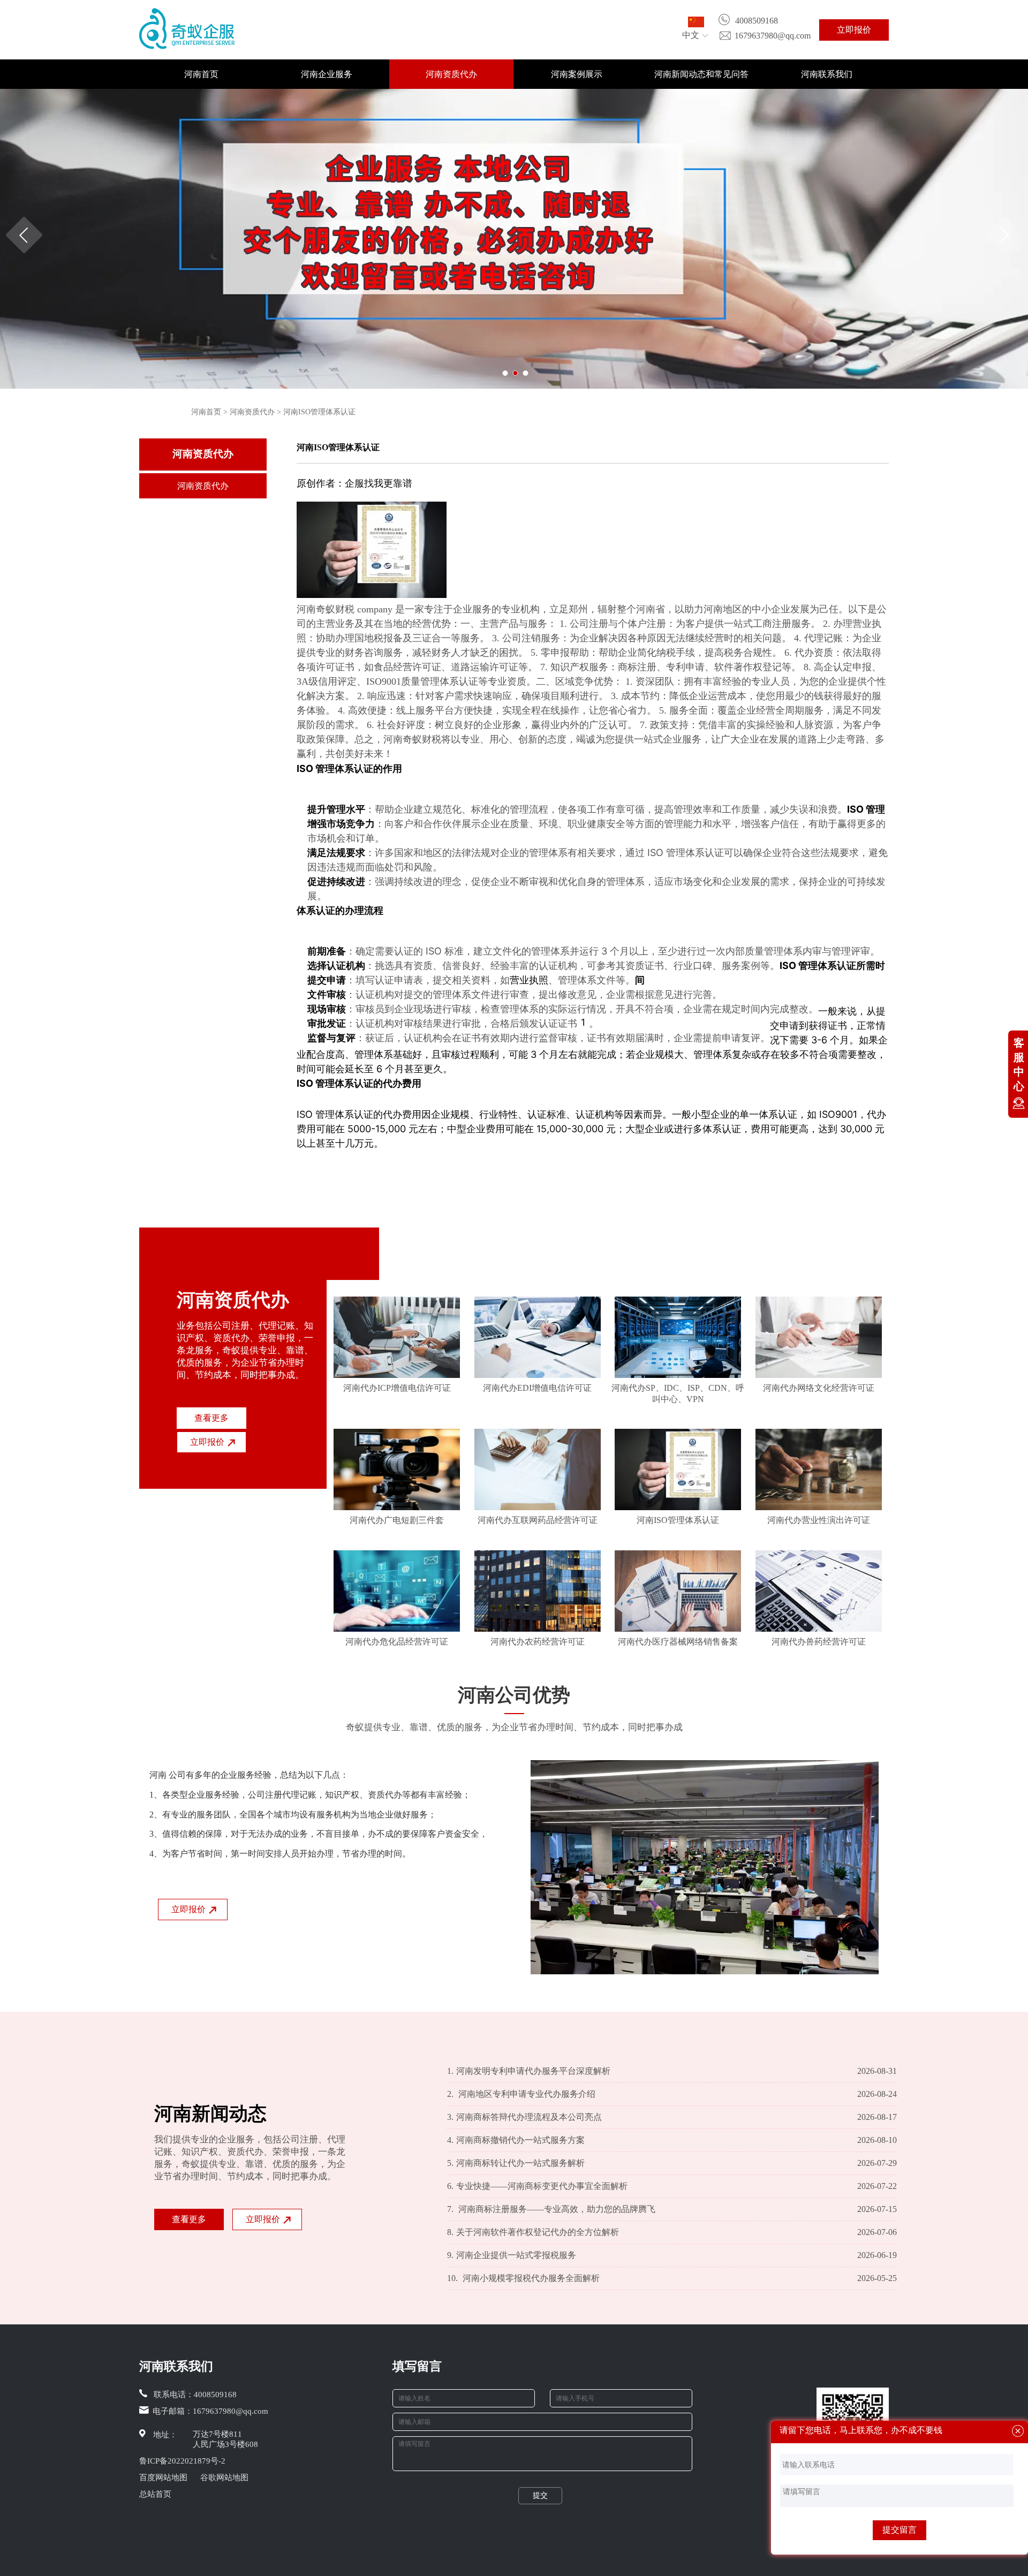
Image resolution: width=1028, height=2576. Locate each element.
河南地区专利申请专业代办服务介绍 (521, 2094)
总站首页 (155, 2494)
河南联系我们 (827, 74)
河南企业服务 (327, 74)
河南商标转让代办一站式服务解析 (516, 2163)
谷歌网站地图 (224, 2477)
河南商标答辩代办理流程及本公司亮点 (524, 2117)
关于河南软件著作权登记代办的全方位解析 (533, 2232)
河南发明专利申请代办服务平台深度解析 (529, 2071)
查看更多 (211, 1418)
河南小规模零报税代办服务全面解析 (523, 2278)
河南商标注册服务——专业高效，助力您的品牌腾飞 (551, 2209)
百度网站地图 (163, 2477)
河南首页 (201, 74)
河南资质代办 (451, 74)
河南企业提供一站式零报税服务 (512, 2255)
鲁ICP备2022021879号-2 (182, 2461)
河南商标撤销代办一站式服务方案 (516, 2140)
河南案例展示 (577, 74)
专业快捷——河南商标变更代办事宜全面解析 (537, 2186)
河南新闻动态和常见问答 (701, 74)
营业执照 (529, 980)
